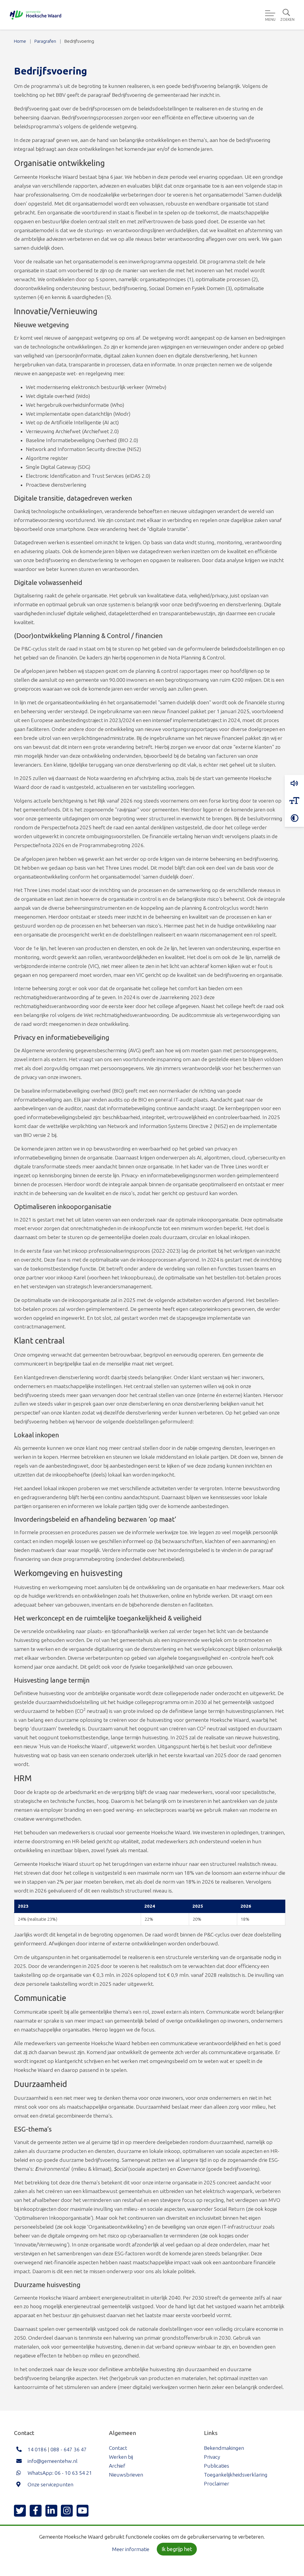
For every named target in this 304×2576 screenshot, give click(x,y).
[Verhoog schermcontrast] (294, 818)
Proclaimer (217, 2484)
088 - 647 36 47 (69, 2449)
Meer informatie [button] (131, 2549)
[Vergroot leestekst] (294, 801)
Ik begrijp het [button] (177, 2549)
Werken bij (121, 2457)
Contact (118, 2448)
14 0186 (37, 2449)
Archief (117, 2466)
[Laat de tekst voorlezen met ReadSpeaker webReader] (294, 784)
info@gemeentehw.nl (53, 2461)
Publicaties (217, 2466)
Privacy (212, 2457)
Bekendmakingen (224, 2448)
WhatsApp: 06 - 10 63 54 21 (60, 2473)
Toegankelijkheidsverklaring (236, 2475)
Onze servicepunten (50, 2484)
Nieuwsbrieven (126, 2475)
